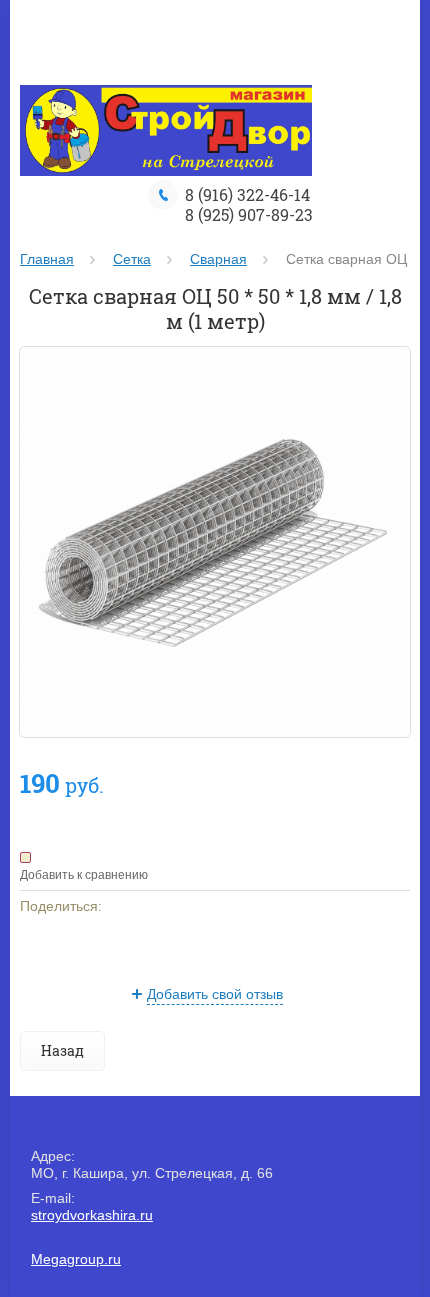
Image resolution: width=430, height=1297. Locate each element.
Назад (62, 1050)
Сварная (218, 259)
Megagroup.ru (76, 1259)
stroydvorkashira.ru (92, 1215)
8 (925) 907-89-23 (249, 214)
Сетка (132, 259)
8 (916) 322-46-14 (247, 194)
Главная (47, 259)
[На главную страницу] (166, 132)
